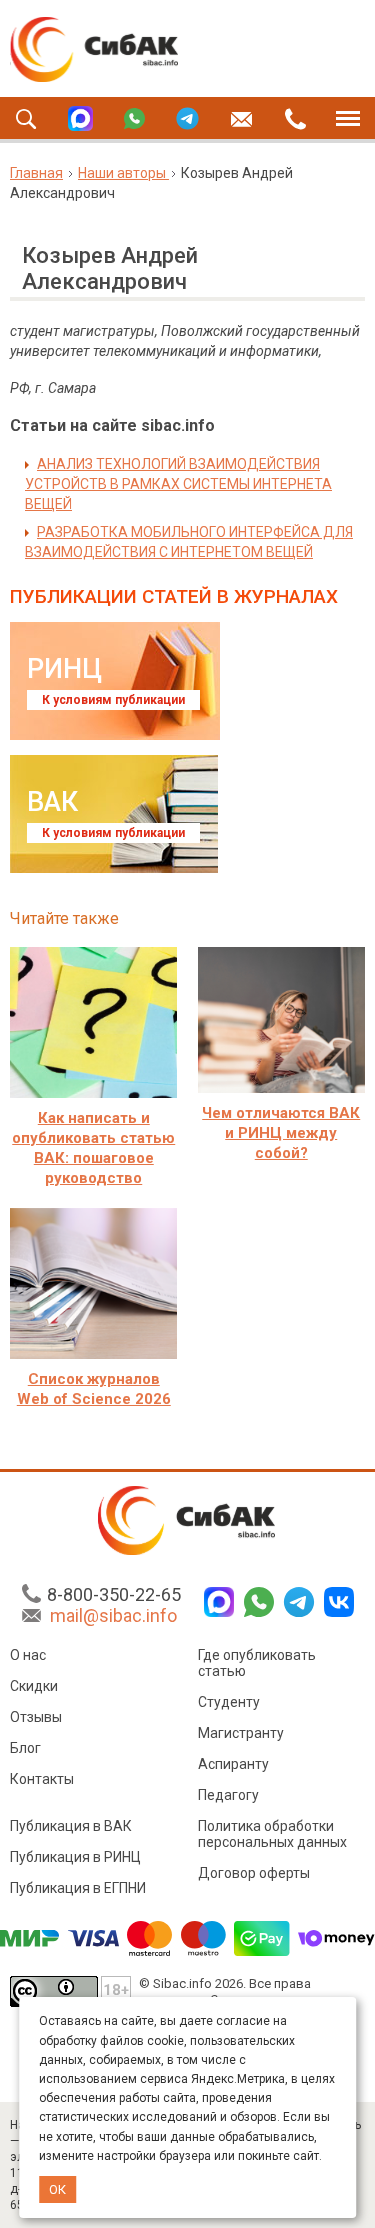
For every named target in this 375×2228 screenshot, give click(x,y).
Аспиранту (233, 1764)
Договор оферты (254, 1873)
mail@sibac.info (113, 1615)
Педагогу (228, 1795)
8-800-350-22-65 (114, 1594)
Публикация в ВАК (71, 1826)
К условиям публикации (113, 700)
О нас (28, 1655)
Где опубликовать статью (257, 1663)
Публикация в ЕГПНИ (78, 1888)
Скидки (34, 1686)
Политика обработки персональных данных (272, 1834)
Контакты (42, 1779)
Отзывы (36, 1717)
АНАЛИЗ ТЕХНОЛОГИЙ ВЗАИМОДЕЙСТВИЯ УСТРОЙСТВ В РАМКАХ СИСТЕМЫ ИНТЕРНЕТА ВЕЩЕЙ (178, 484)
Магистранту (241, 1733)
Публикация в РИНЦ (75, 1857)
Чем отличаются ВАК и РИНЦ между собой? (281, 1133)
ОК (57, 2189)
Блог (25, 1748)
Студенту (229, 1702)
